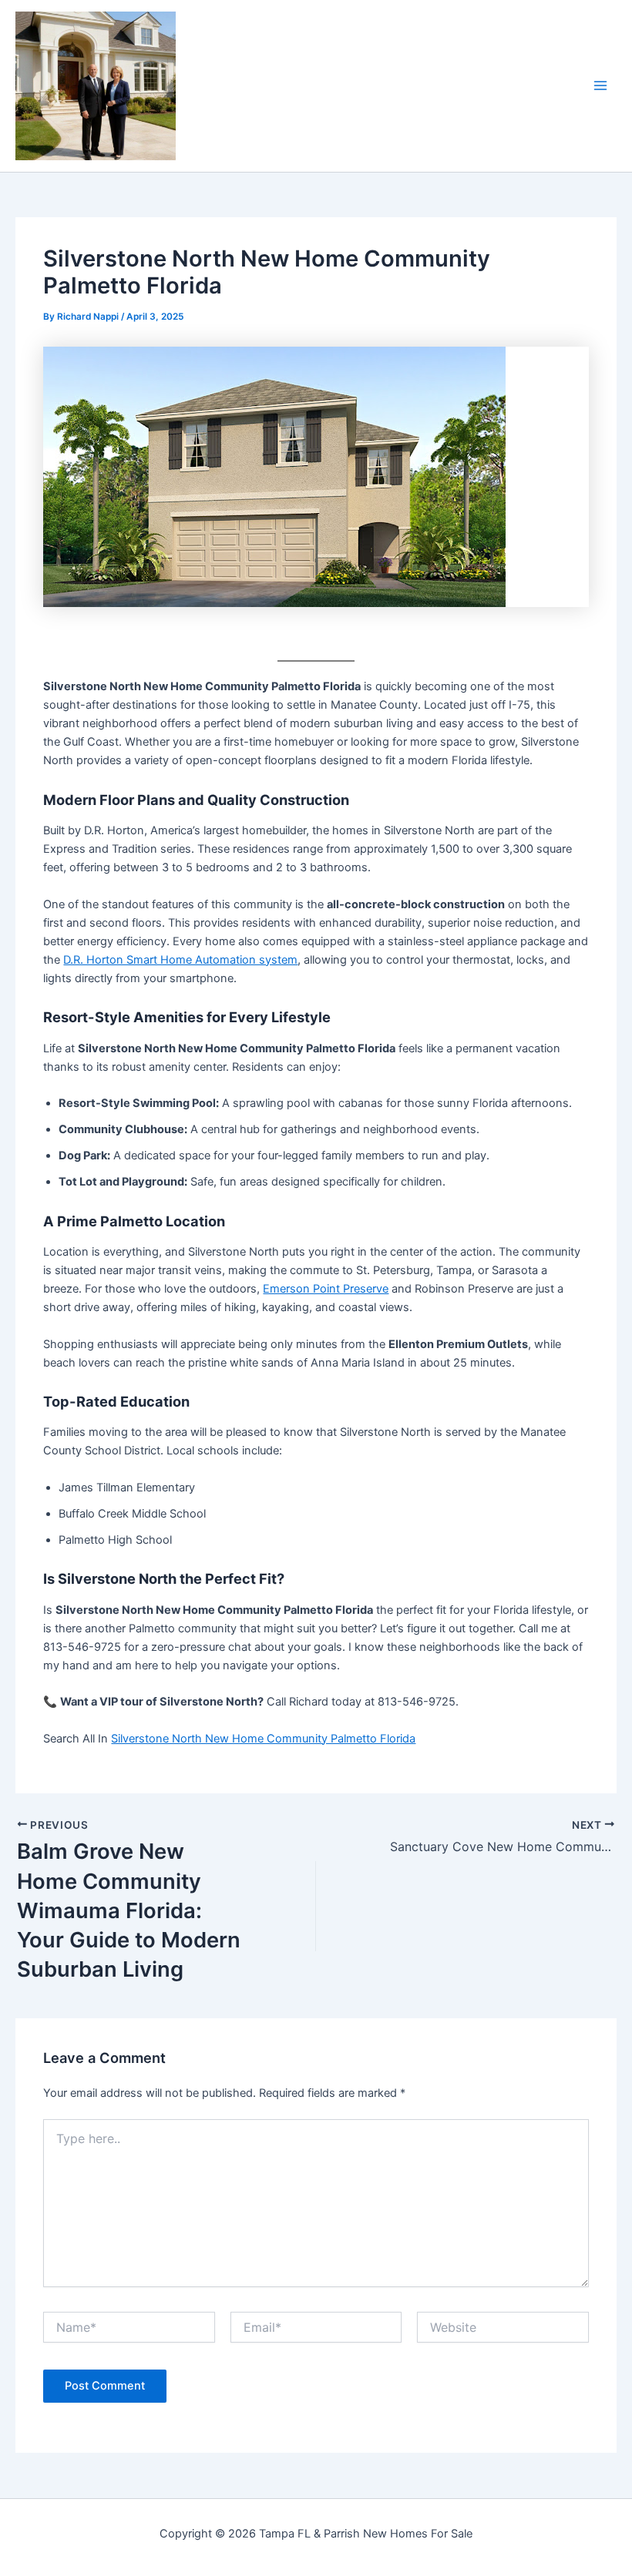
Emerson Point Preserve (326, 1289)
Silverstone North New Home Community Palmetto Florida (263, 1739)
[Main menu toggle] (600, 86)
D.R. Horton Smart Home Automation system (180, 960)
